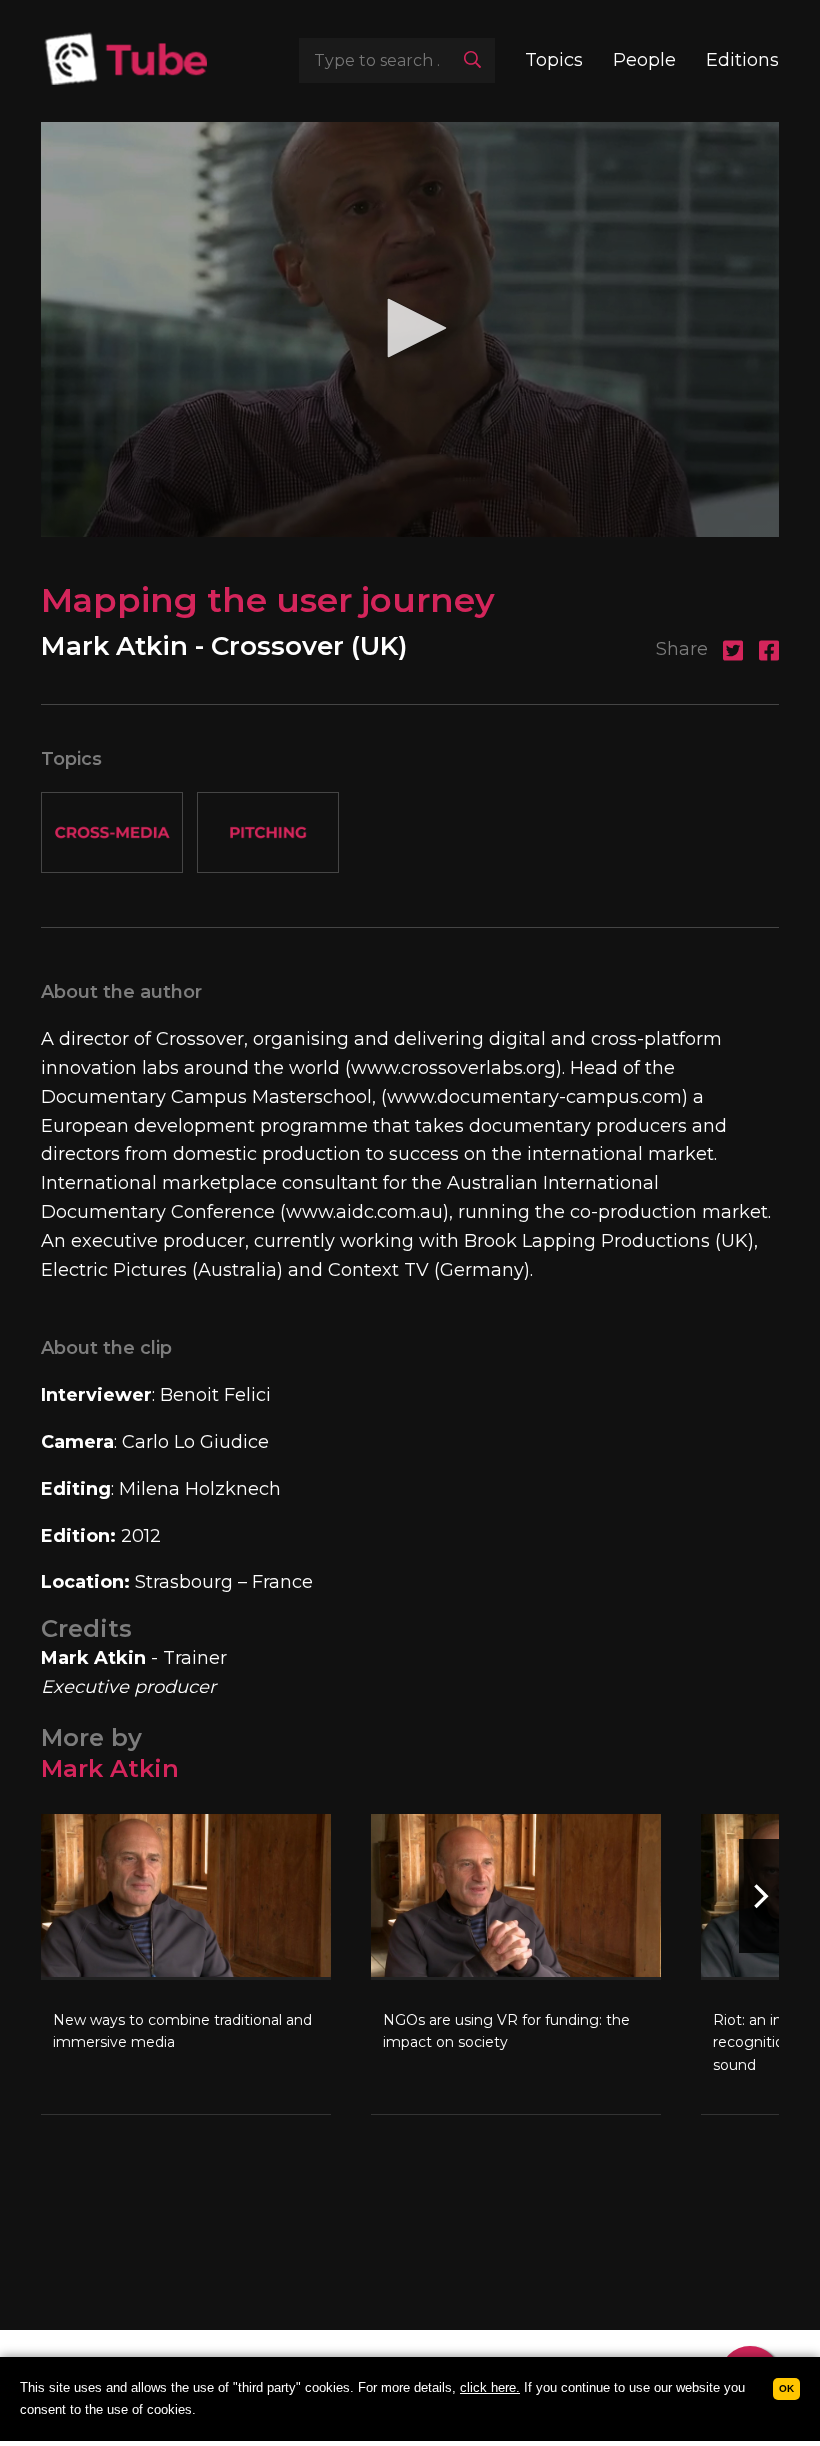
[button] (410, 328)
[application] (410, 329)
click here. (490, 2387)
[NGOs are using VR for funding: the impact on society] (516, 1964)
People (644, 60)
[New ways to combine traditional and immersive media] (186, 1964)
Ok (786, 2388)
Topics (554, 60)
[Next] (759, 1896)
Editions (742, 60)
